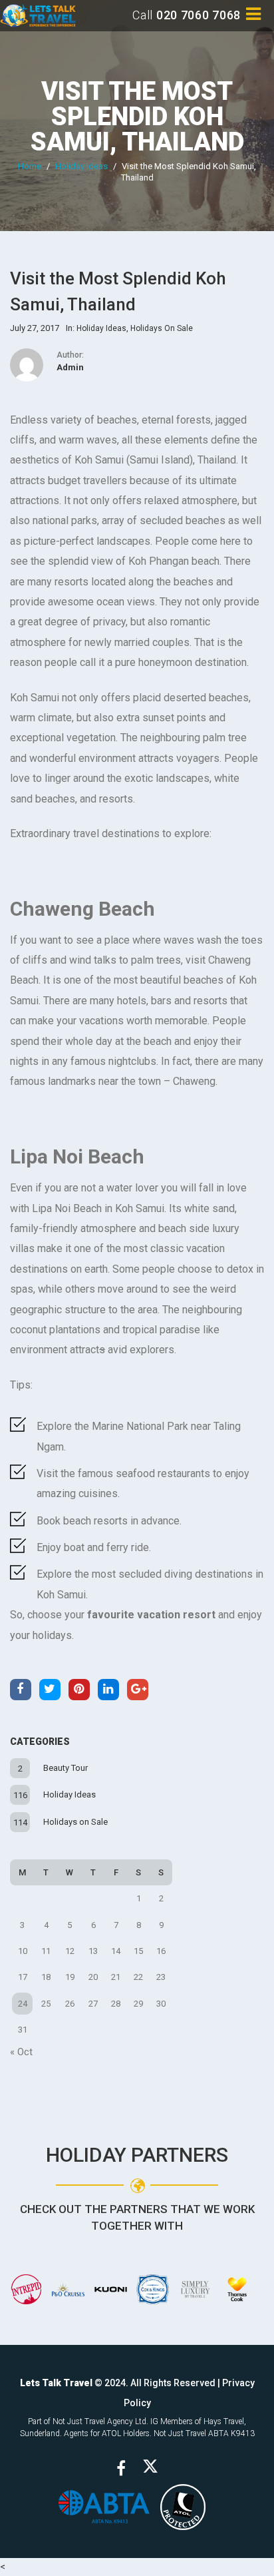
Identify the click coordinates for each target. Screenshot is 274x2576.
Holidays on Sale (75, 1822)
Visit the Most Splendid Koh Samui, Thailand (137, 117)
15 (138, 1951)
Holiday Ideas (81, 166)
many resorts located (76, 582)
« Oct (21, 2052)
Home (30, 166)
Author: (70, 355)
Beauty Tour (66, 1768)
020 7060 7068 (199, 15)
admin (70, 367)
